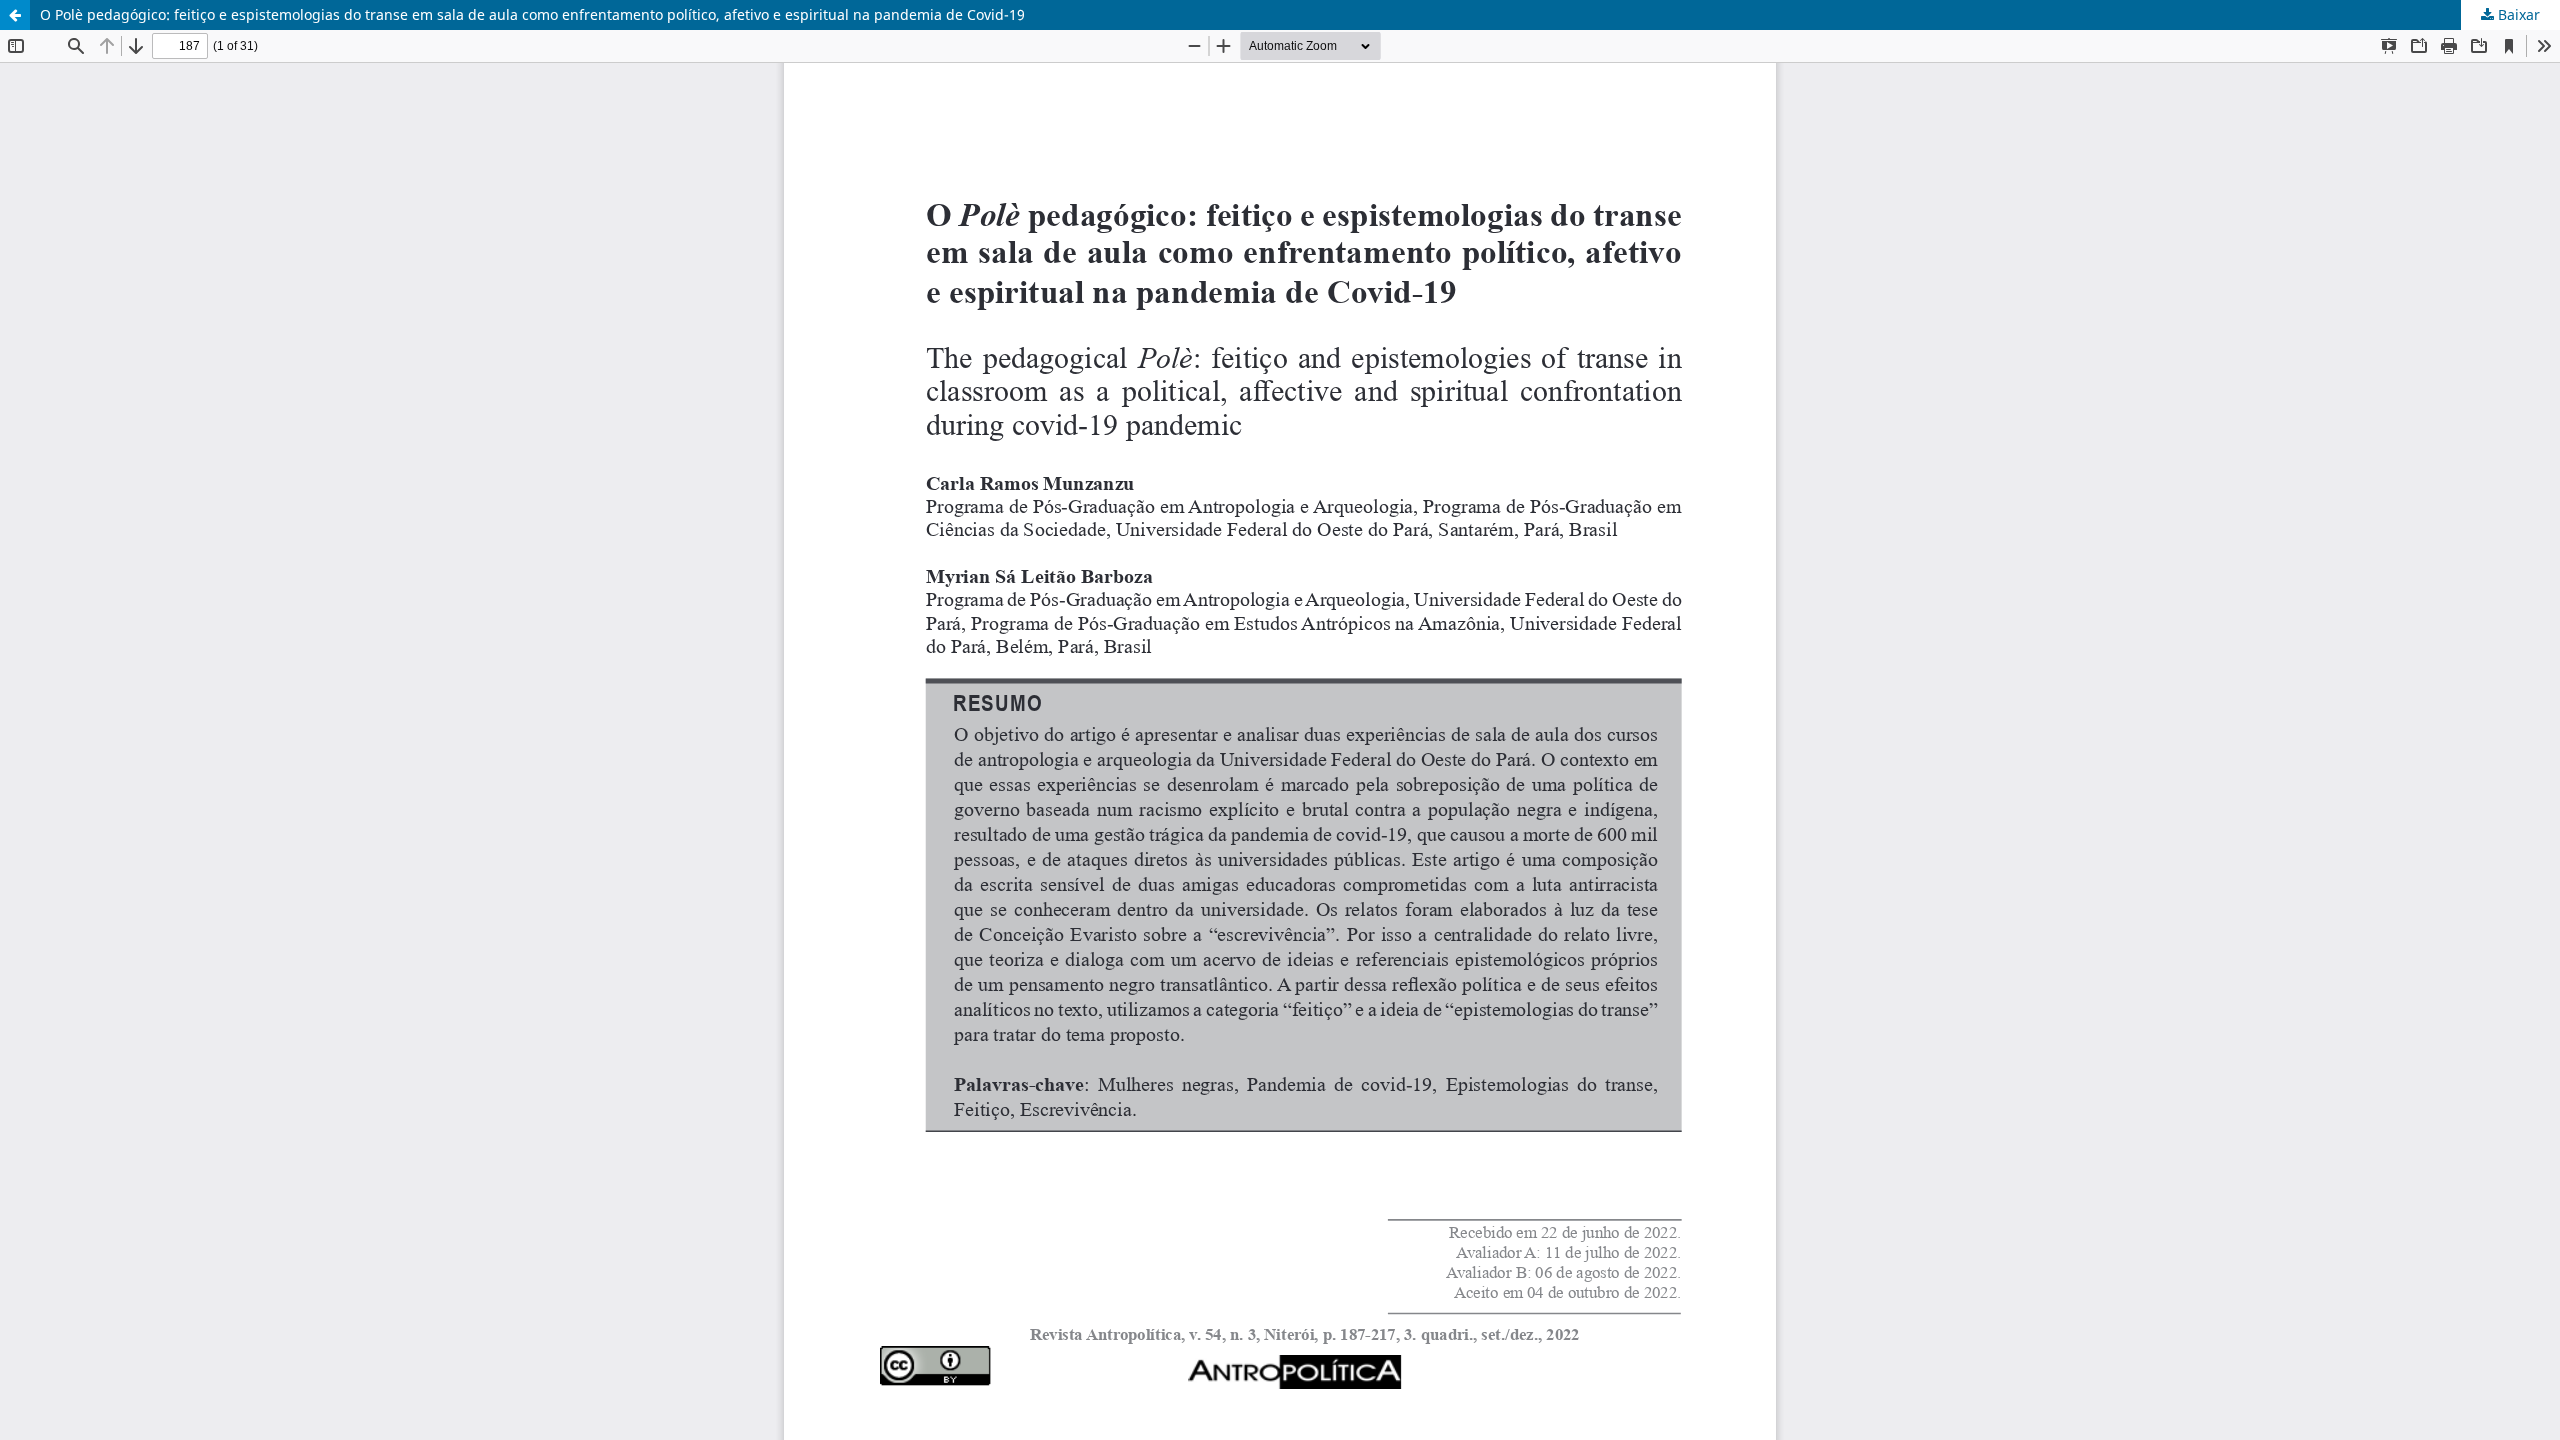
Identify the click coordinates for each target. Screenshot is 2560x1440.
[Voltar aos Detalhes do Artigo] (15, 15)
